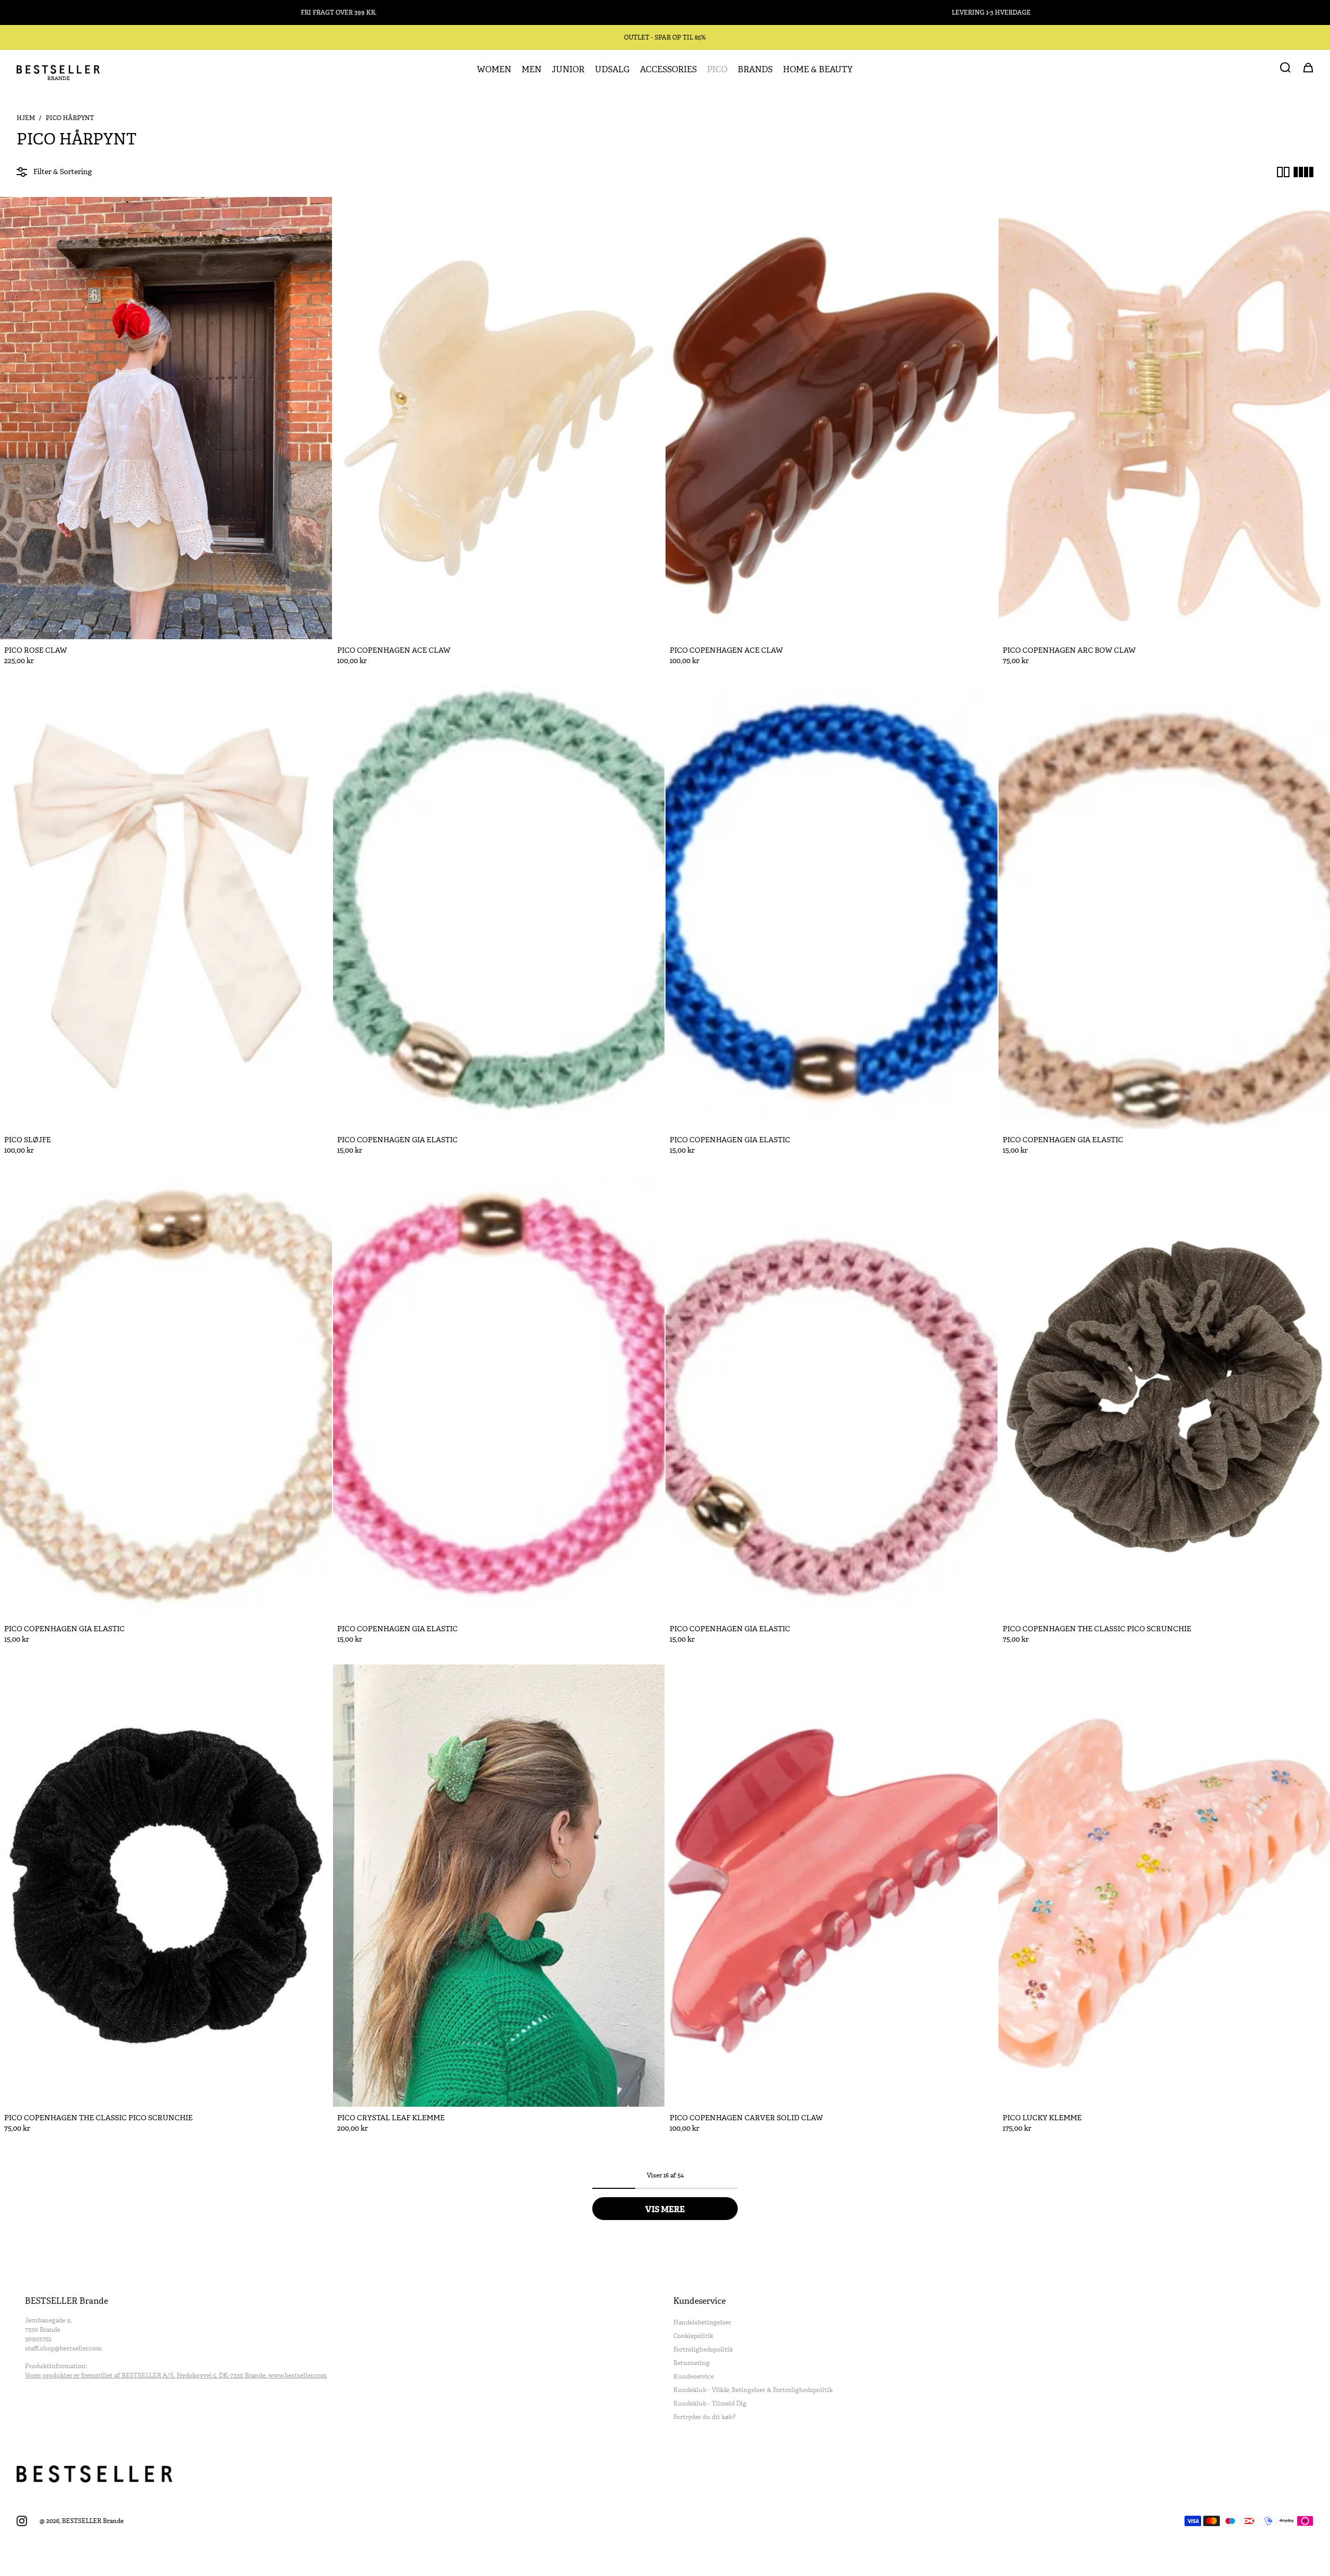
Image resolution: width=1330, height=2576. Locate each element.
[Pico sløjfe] (166, 907)
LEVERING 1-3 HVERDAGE (991, 12)
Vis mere (665, 2209)
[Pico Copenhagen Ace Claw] (499, 418)
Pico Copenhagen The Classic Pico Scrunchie (1097, 1629)
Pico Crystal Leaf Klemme (391, 2118)
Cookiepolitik (693, 2336)
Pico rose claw (36, 650)
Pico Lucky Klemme (1042, 2118)
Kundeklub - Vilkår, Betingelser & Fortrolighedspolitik (753, 2390)
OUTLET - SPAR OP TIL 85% (665, 37)
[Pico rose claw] (166, 418)
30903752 (38, 2339)
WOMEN (494, 70)
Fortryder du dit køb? (704, 2417)
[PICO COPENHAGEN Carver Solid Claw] (832, 1886)
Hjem (26, 118)
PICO (717, 70)
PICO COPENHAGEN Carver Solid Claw (746, 2118)
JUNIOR (568, 70)
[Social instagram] (22, 2521)
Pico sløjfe (28, 1140)
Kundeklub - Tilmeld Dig (710, 2403)
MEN (531, 70)
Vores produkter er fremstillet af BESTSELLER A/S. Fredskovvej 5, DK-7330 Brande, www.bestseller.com (176, 2375)
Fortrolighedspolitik (703, 2349)
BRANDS (755, 70)
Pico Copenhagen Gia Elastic (397, 1140)
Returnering (691, 2363)
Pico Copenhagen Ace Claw (394, 650)
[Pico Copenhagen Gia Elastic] (499, 907)
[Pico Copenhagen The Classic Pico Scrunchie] (166, 1886)
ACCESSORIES (668, 70)
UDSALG (612, 70)
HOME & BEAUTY (818, 70)
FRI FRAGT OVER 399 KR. (339, 12)
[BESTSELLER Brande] (58, 70)
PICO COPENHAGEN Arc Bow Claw (1069, 650)
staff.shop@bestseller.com (63, 2348)
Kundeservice (694, 2376)
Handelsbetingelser (702, 2322)
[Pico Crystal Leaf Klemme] (499, 1886)
